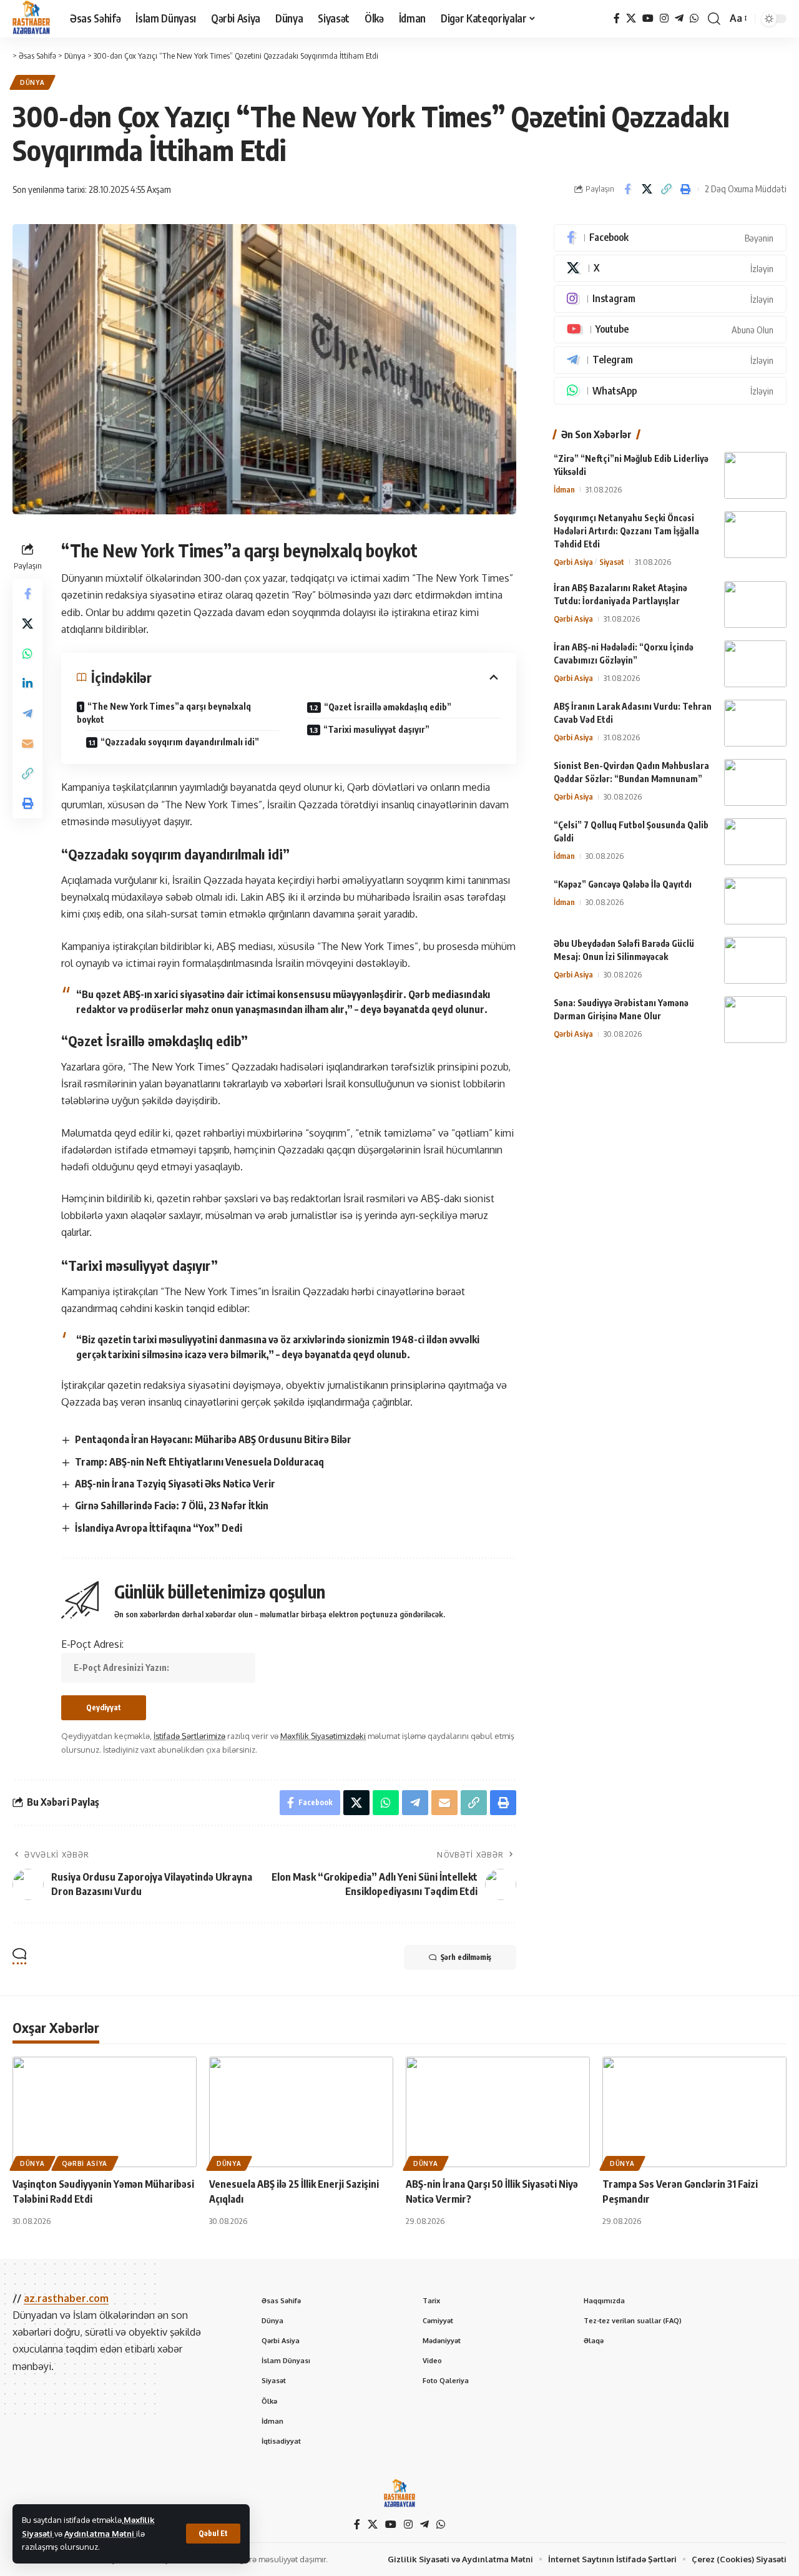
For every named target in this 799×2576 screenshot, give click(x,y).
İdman (564, 489)
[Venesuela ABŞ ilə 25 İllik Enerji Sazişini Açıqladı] (301, 2112)
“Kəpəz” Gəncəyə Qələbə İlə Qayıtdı (623, 884)
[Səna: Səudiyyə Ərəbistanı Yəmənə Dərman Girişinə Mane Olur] (755, 1020)
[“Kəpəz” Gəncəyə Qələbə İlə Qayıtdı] (755, 901)
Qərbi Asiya (573, 562)
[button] (213, 2534)
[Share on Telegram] (27, 713)
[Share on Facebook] (627, 189)
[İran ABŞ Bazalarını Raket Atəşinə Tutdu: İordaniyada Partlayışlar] (755, 605)
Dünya (32, 82)
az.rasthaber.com (66, 2298)
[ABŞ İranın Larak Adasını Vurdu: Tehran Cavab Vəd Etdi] (755, 723)
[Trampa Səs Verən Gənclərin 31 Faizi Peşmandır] (694, 2112)
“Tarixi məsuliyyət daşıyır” (376, 729)
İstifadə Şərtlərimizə (189, 1736)
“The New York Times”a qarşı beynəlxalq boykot (164, 713)
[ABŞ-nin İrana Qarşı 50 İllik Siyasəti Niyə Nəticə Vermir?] (498, 2112)
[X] (631, 18)
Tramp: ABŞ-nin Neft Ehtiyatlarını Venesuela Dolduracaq (199, 1462)
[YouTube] (648, 18)
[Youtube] (670, 330)
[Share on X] (647, 189)
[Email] (27, 743)
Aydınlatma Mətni (100, 2534)
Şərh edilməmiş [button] (466, 1957)
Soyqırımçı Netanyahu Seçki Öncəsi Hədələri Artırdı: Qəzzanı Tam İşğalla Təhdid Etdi (626, 531)
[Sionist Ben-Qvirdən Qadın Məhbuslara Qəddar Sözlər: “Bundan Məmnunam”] (755, 782)
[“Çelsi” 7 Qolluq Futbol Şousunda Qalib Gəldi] (755, 842)
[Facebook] (617, 18)
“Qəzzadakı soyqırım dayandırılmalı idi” (180, 742)
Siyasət (612, 562)
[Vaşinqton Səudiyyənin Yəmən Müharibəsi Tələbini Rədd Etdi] (105, 2112)
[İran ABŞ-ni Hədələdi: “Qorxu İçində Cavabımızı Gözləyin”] (755, 664)
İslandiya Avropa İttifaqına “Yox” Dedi (159, 1528)
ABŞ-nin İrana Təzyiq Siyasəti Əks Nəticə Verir (175, 1484)
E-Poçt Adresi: (92, 1644)
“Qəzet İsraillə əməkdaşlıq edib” (388, 707)
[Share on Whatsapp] (27, 653)
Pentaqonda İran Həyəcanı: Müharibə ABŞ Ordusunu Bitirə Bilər (213, 1439)
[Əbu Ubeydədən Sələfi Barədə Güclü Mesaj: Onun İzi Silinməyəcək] (755, 960)
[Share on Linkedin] (27, 683)
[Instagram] (664, 18)
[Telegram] (679, 18)
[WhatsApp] (694, 18)
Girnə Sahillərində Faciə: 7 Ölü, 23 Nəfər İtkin (172, 1506)
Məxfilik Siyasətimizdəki (323, 1736)
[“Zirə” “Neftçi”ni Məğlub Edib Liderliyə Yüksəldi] (755, 475)
